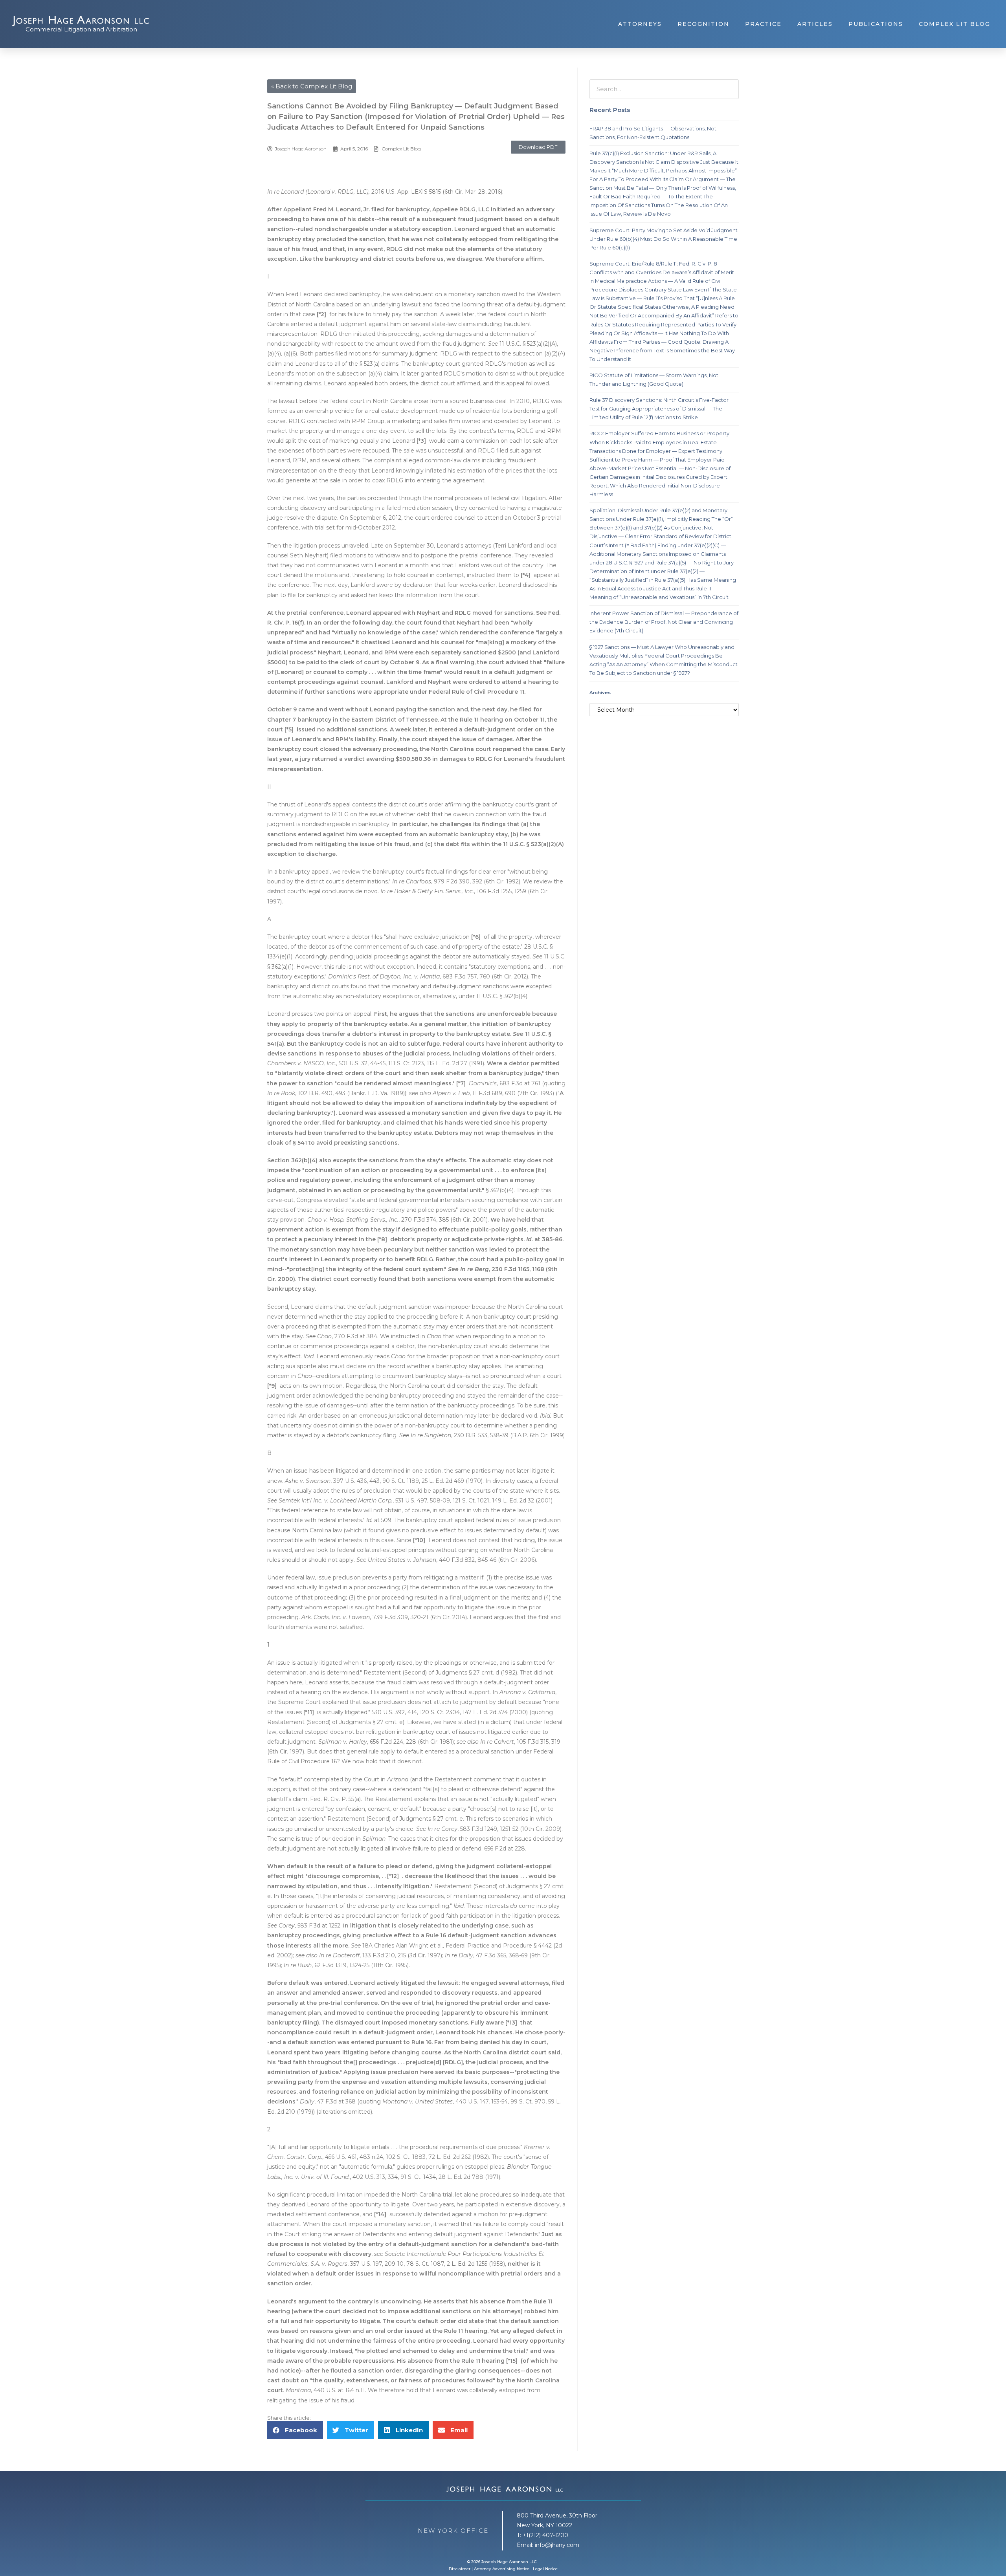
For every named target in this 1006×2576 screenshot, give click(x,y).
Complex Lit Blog (955, 24)
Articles (815, 24)
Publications (876, 24)
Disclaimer (460, 2569)
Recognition (703, 24)
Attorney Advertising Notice (502, 2569)
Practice (763, 24)
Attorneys (640, 24)
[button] (538, 147)
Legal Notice (545, 2569)
